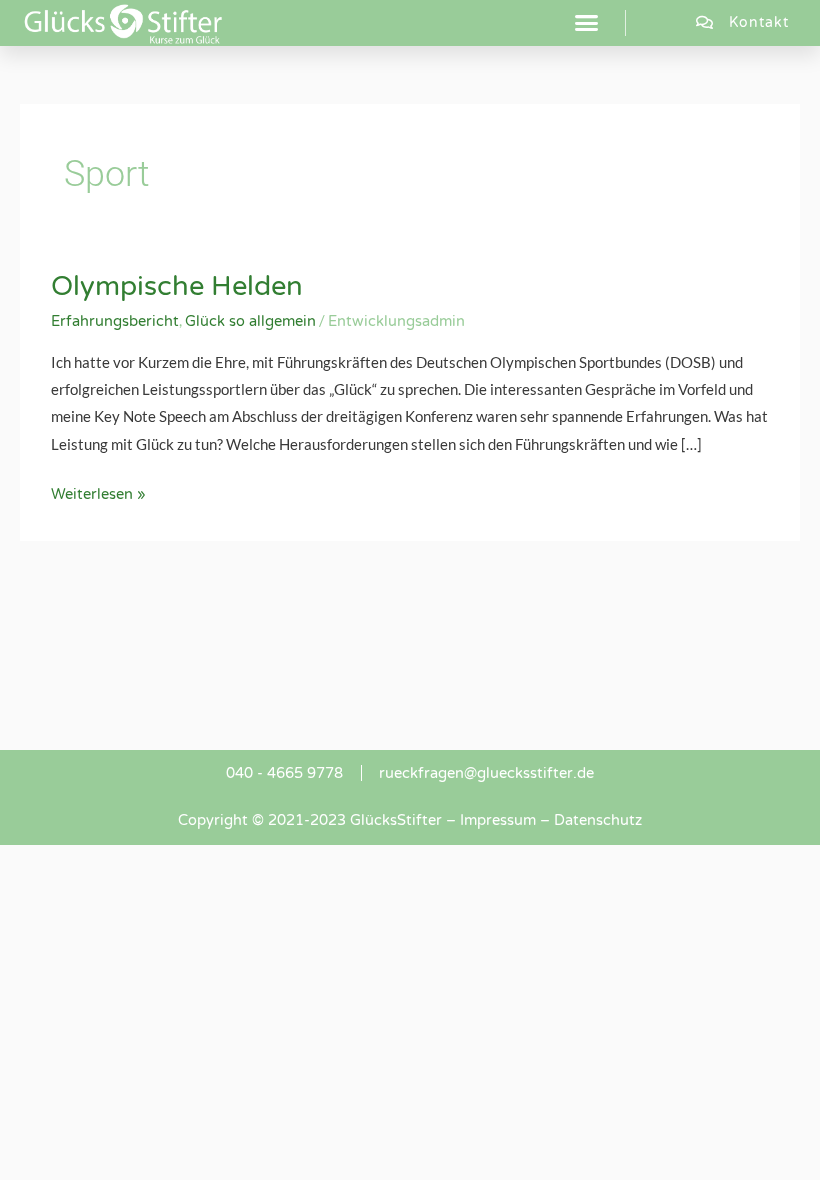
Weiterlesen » (98, 492)
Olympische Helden (177, 286)
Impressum (498, 820)
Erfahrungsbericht (115, 321)
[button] (587, 23)
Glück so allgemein (250, 321)
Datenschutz (598, 820)
